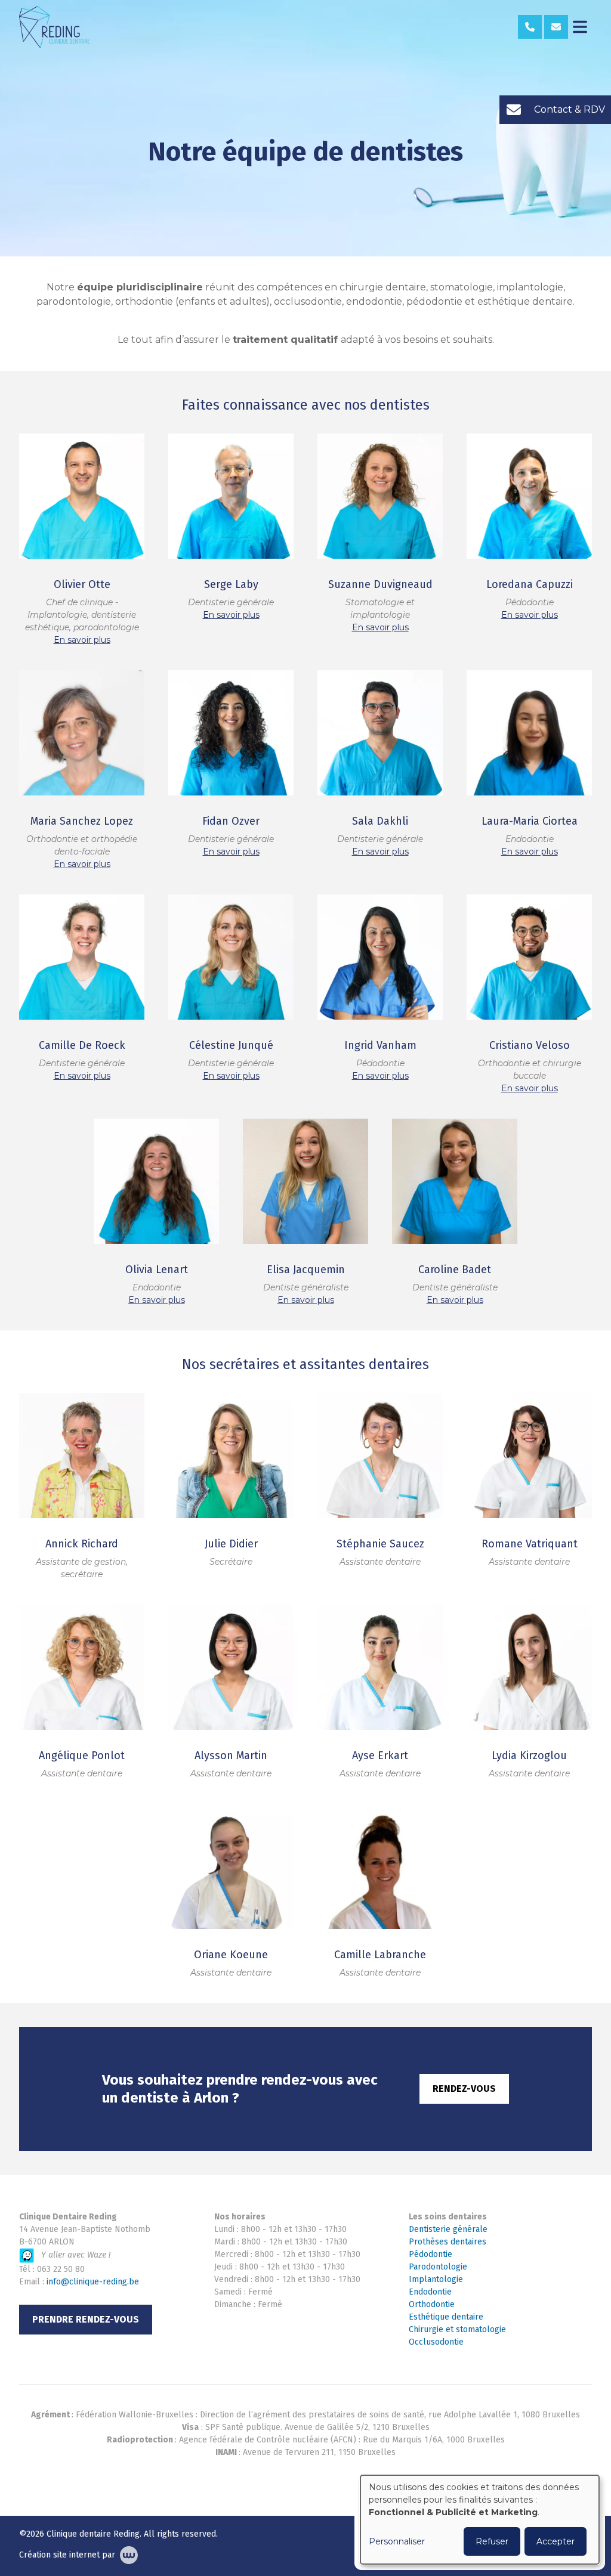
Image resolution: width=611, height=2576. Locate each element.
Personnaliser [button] (397, 2541)
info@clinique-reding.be (93, 2282)
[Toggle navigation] (580, 27)
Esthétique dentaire (446, 2317)
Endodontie (430, 2292)
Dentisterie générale (448, 2229)
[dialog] (480, 2520)
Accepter (556, 2541)
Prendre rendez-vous (86, 2319)
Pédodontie (431, 2254)
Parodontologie (438, 2267)
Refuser (492, 2541)
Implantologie (436, 2279)
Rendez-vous (464, 2089)
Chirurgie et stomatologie (457, 2329)
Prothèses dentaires (448, 2242)
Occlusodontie (436, 2342)
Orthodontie (432, 2304)
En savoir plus (82, 640)
